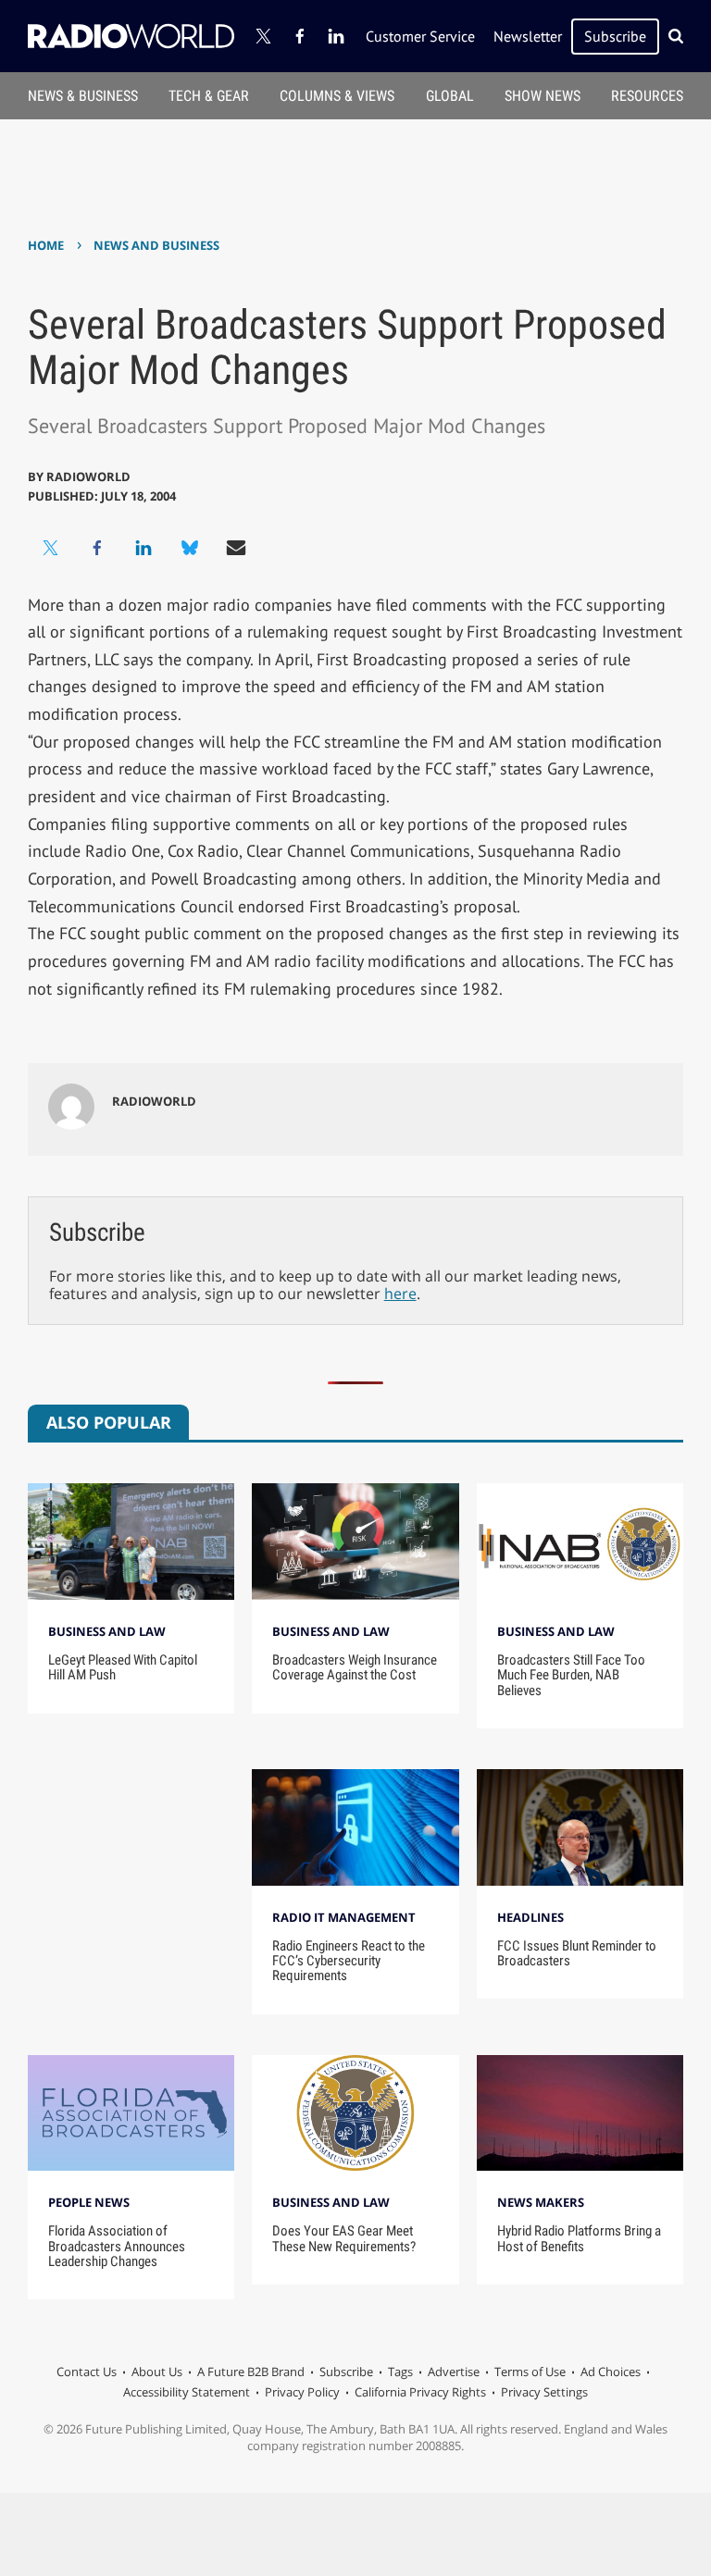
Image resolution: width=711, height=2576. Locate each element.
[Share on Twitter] (51, 548)
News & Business (83, 96)
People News (89, 2202)
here (400, 1294)
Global (450, 96)
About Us (157, 2372)
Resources (647, 96)
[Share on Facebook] (97, 548)
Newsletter (528, 36)
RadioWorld (88, 477)
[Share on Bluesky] (190, 548)
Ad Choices (611, 2372)
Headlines (530, 1917)
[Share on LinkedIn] (143, 548)
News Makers (541, 2202)
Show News (543, 96)
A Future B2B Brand (251, 2372)
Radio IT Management (344, 1917)
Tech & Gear (209, 96)
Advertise (454, 2372)
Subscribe (615, 36)
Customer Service (420, 36)
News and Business (156, 245)
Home (46, 245)
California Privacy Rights (420, 2392)
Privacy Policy (302, 2392)
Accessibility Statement (187, 2392)
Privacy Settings (544, 2392)
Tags (400, 2372)
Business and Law (107, 1631)
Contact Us (87, 2372)
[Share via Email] (236, 548)
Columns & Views (337, 96)
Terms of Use (530, 2372)
